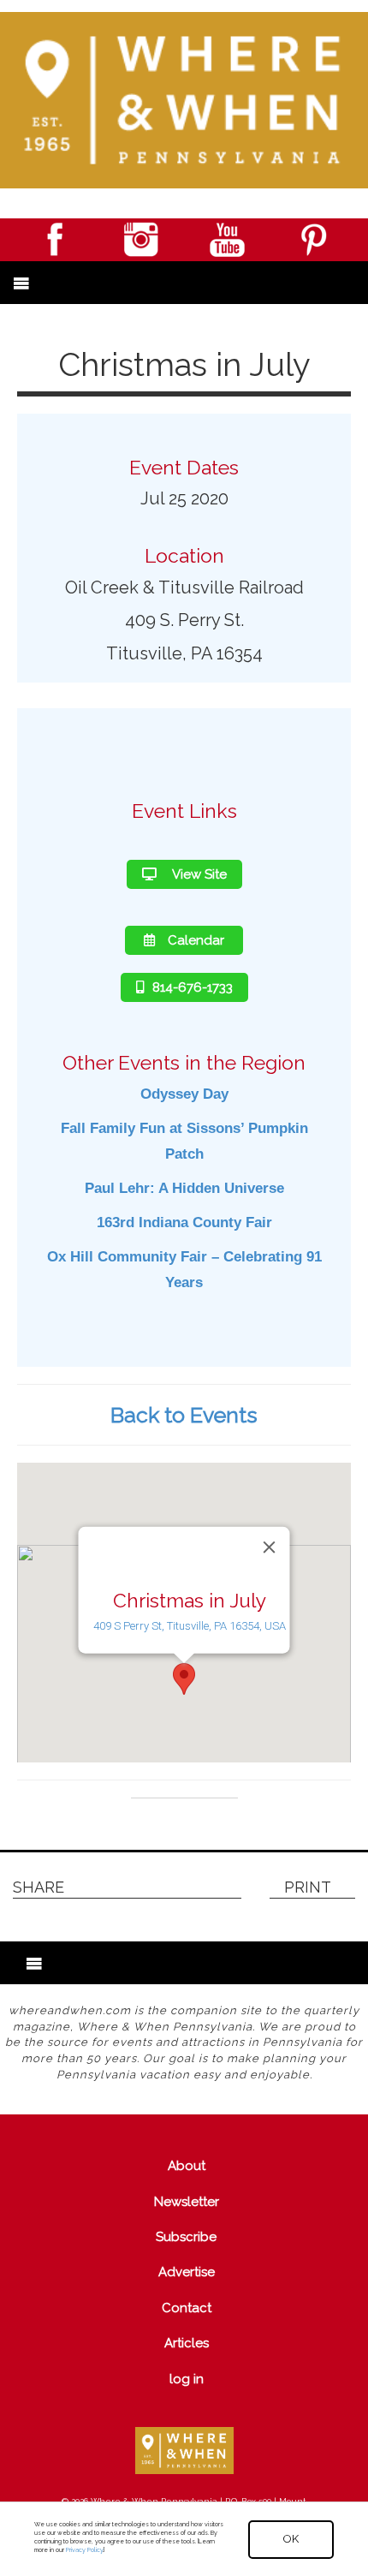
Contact (187, 2308)
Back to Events (184, 1415)
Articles (187, 2343)
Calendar (196, 940)
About (187, 2166)
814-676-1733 (193, 987)
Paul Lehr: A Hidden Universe (184, 1188)
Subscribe (186, 2237)
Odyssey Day (184, 1094)
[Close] (270, 1547)
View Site (198, 874)
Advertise (187, 2272)
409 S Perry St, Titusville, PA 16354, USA (190, 1626)
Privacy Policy (84, 2550)
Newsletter (187, 2202)
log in (187, 2379)
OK (291, 2539)
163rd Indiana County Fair (184, 1222)
